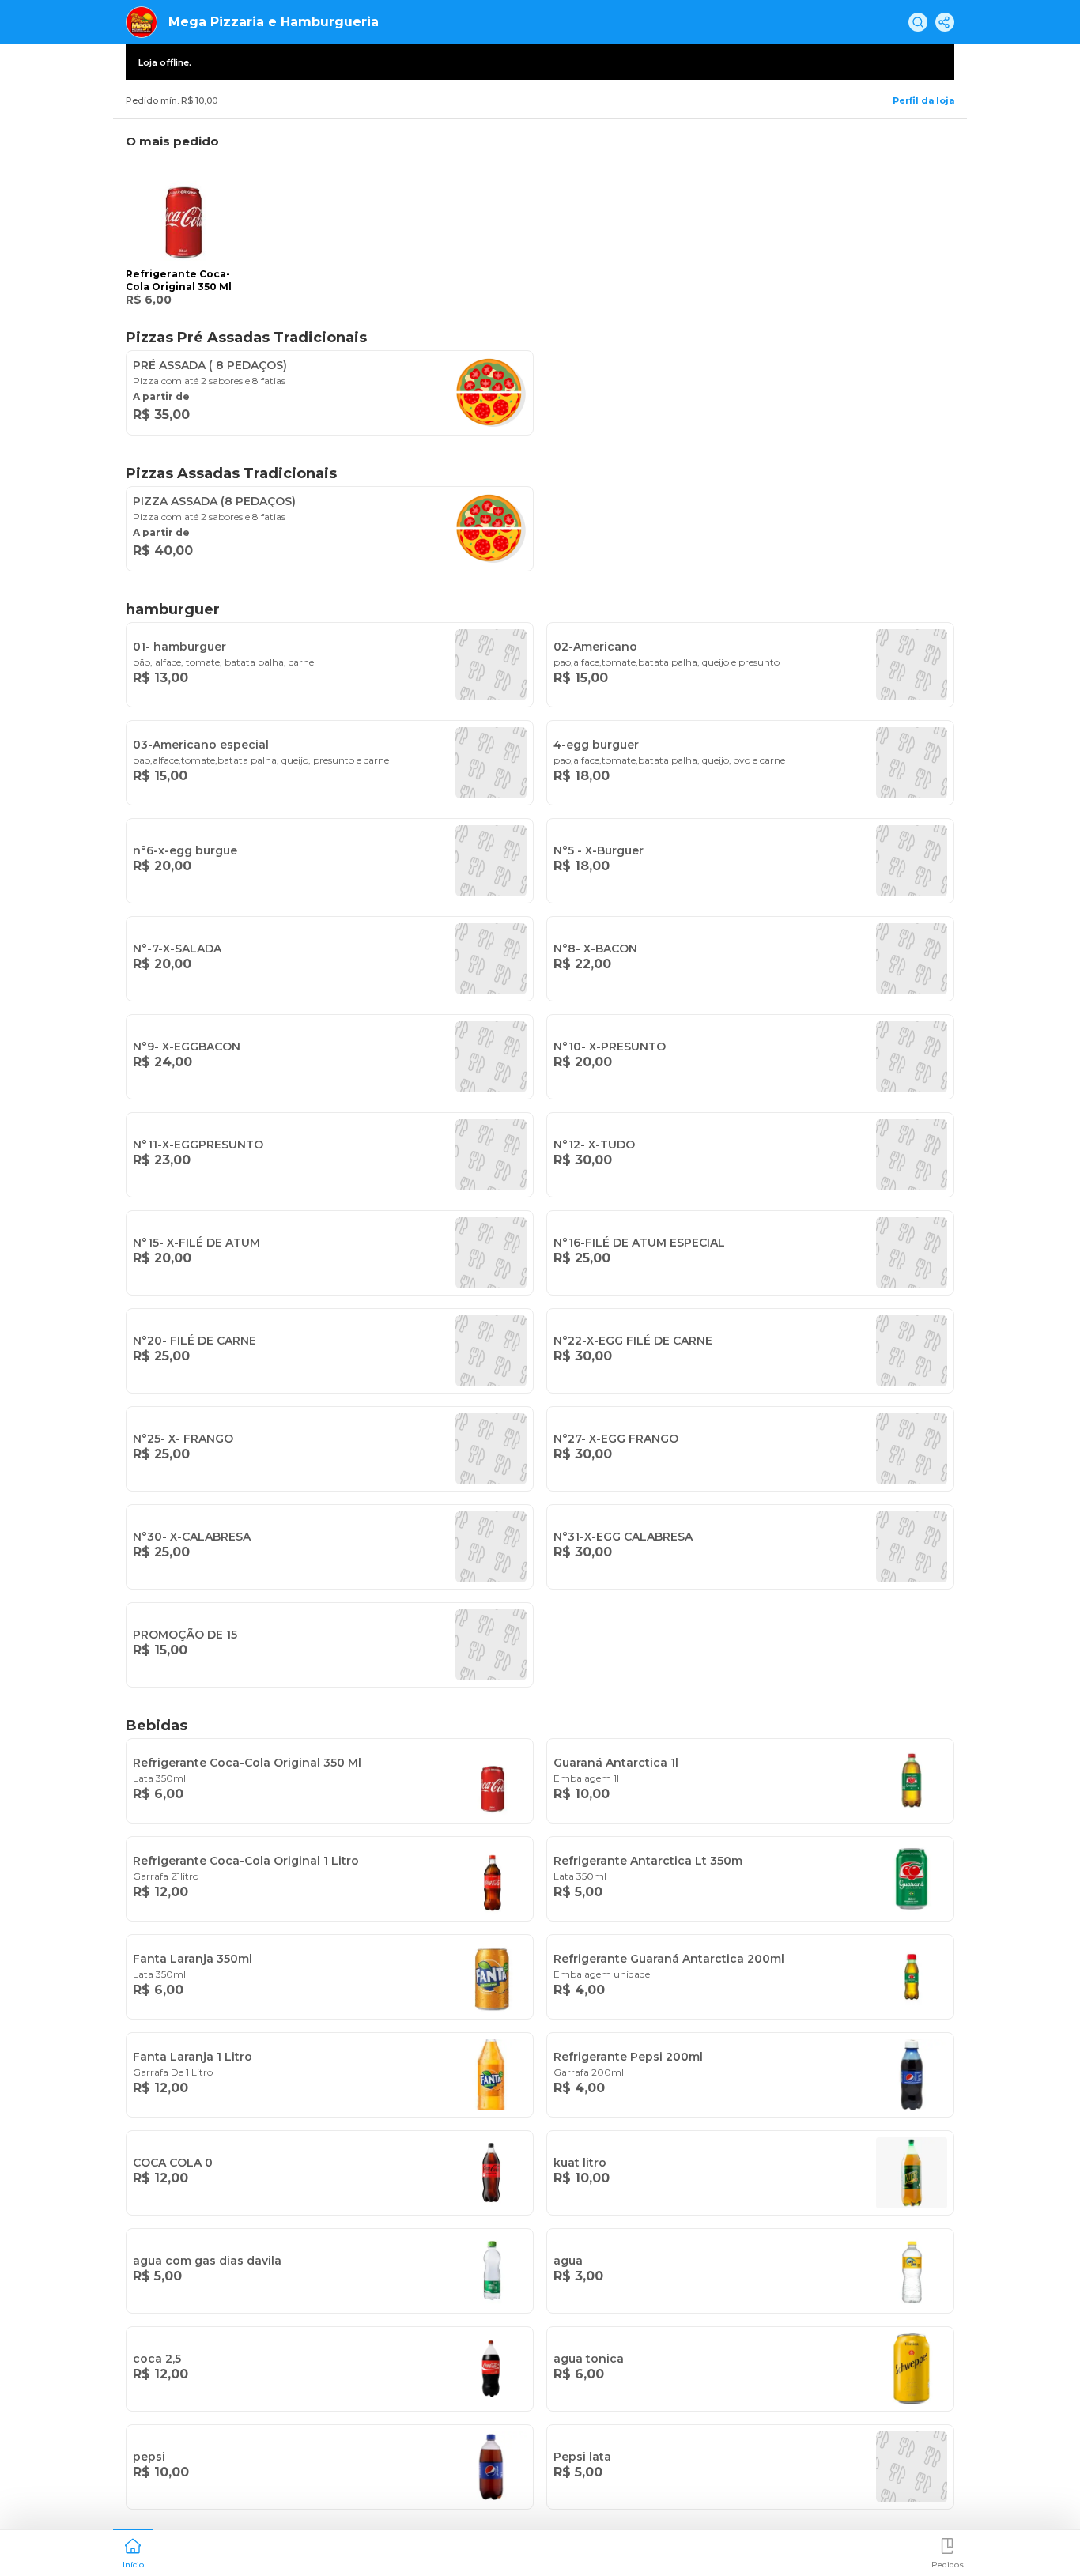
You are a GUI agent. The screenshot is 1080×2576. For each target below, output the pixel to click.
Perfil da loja (923, 100)
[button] (133, 2551)
